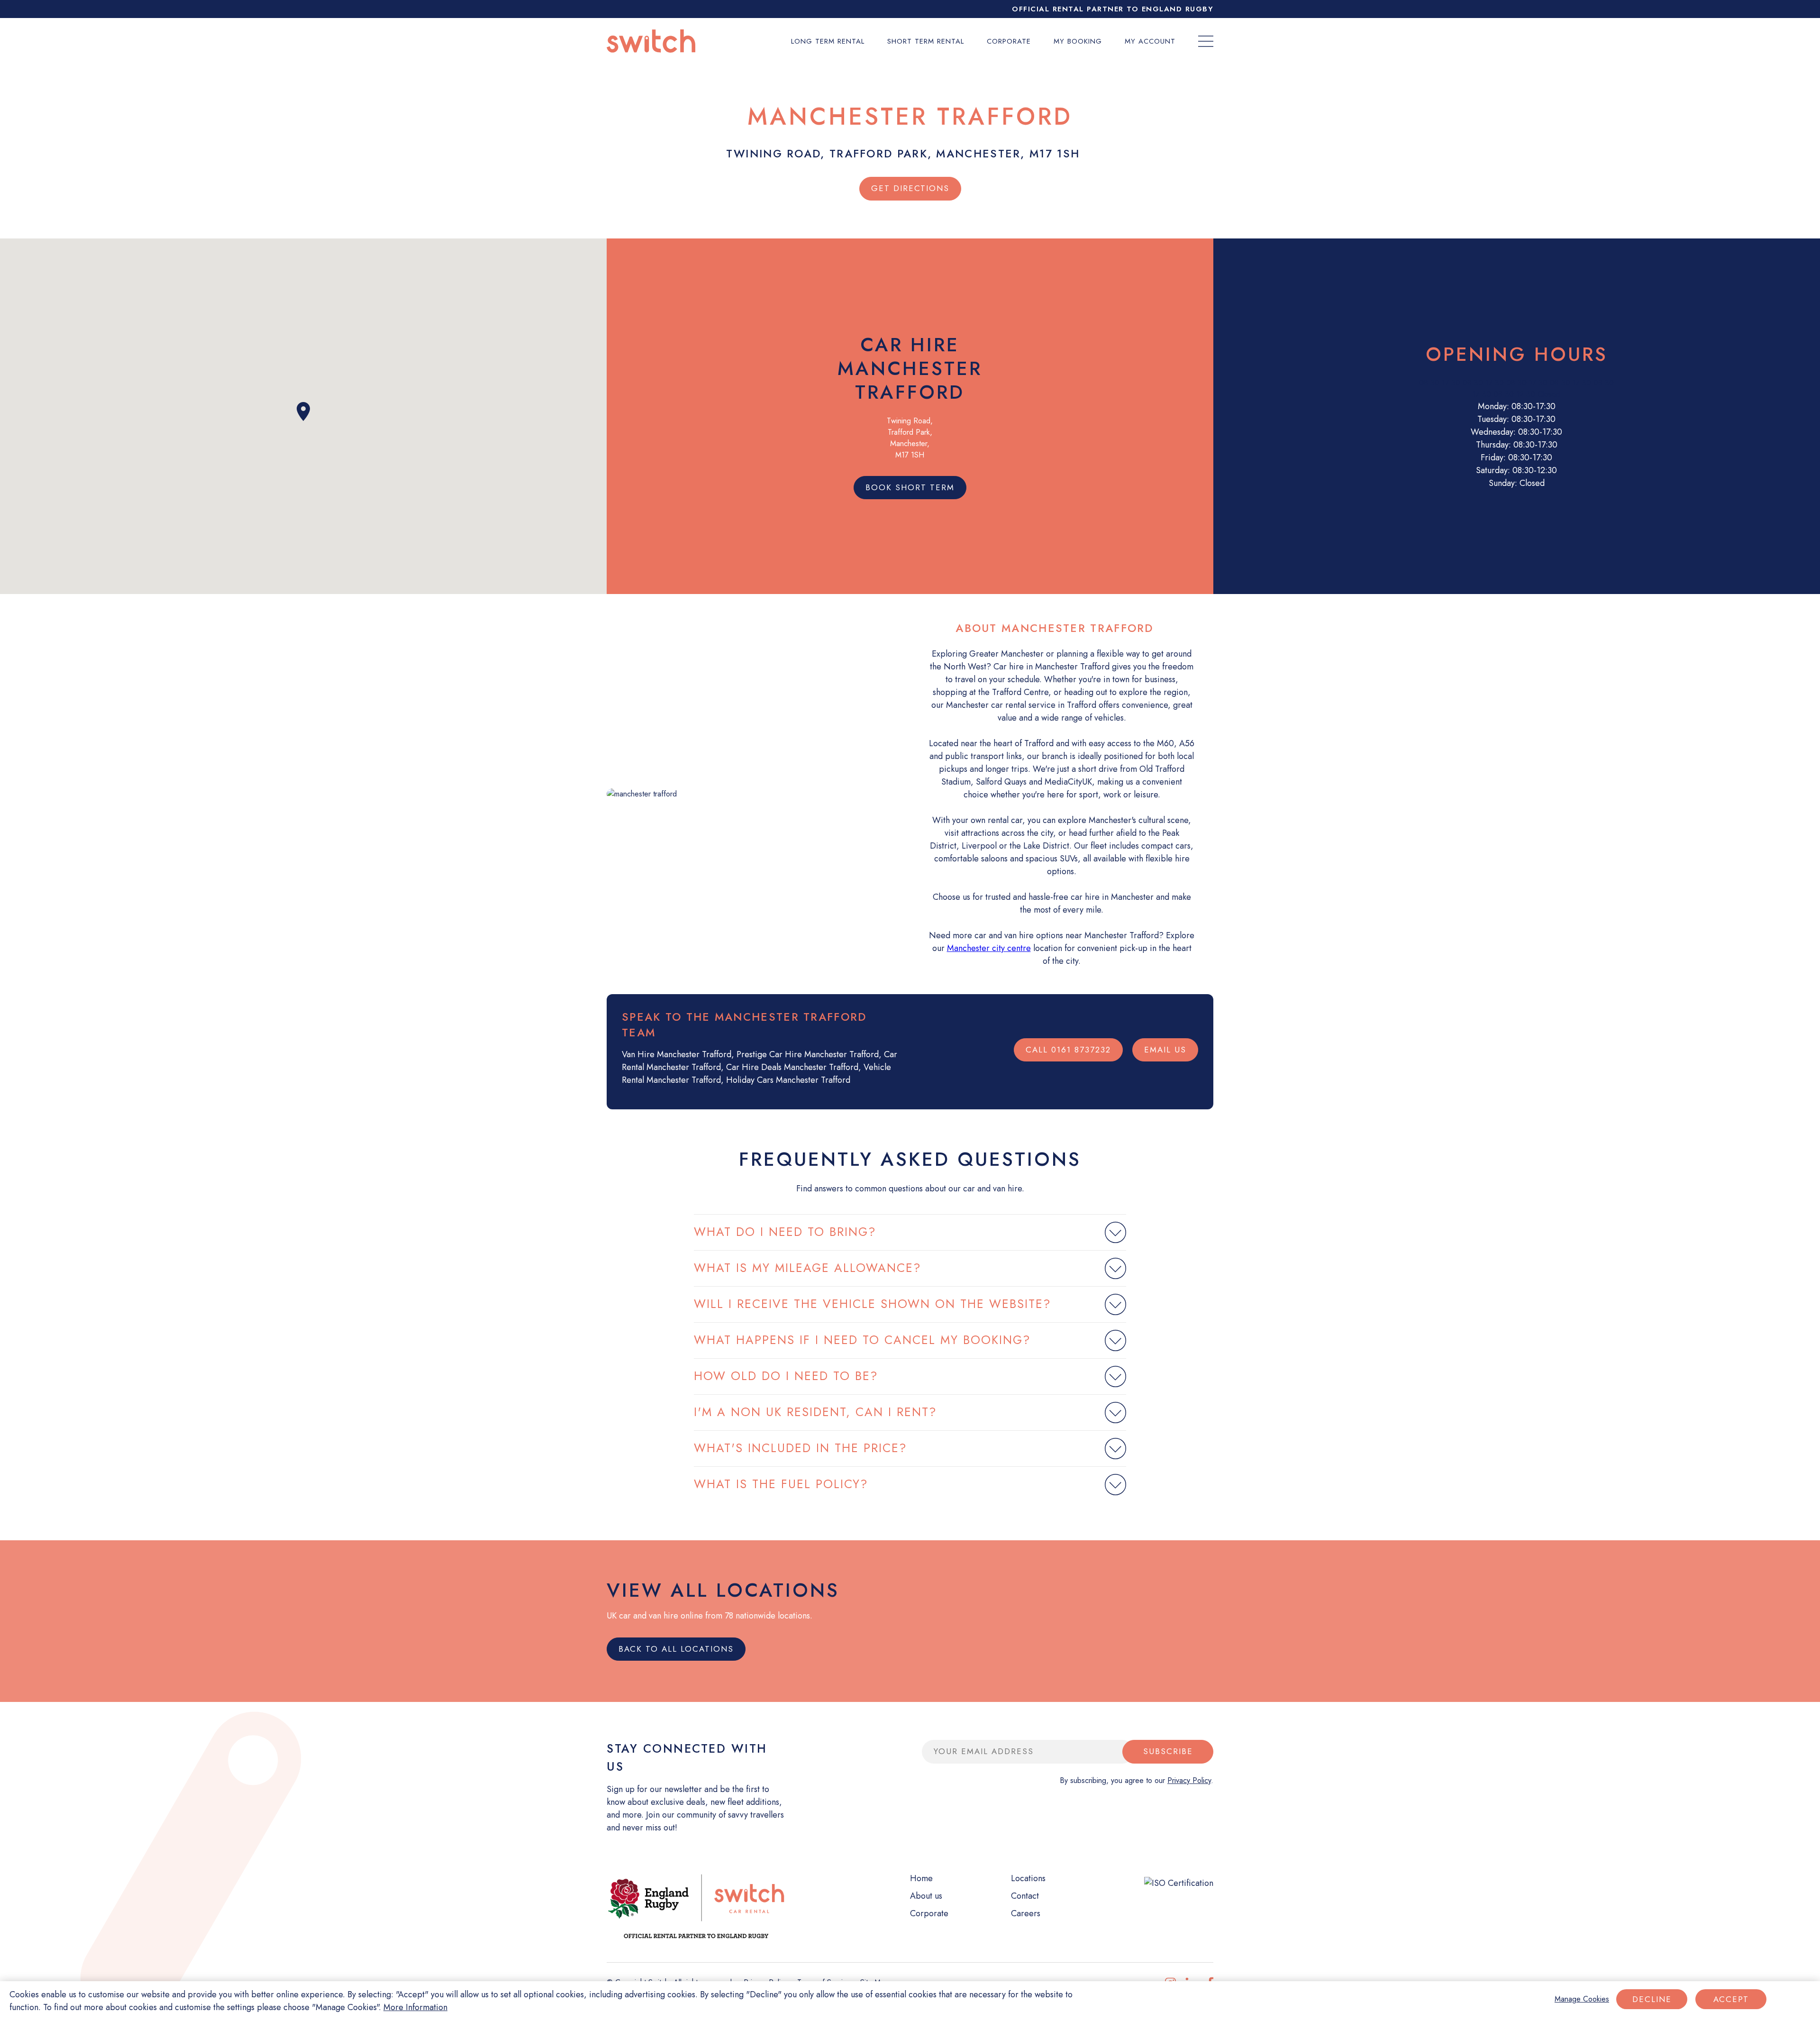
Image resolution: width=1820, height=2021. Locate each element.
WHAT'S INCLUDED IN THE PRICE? (801, 1448)
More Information (415, 2007)
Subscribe (1168, 1751)
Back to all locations (676, 1649)
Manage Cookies (1582, 1999)
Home (921, 1878)
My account (1150, 41)
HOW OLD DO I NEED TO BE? (786, 1376)
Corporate (1009, 41)
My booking (1078, 41)
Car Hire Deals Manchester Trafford (792, 1067)
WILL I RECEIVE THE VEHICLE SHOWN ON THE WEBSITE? (873, 1304)
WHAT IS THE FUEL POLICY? (781, 1484)
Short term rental (926, 41)
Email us (1165, 1050)
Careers (1026, 1913)
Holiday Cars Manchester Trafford (788, 1080)
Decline (1652, 1999)
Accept (1731, 1999)
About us (926, 1896)
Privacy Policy (1189, 1780)
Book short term (910, 487)
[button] (303, 412)
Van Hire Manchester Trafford (677, 1054)
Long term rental (828, 41)
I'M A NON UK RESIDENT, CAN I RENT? (815, 1412)
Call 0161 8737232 (1068, 1050)
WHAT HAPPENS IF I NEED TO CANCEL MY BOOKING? (862, 1340)
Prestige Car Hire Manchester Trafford (808, 1054)
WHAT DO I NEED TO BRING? (785, 1232)
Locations (1028, 1878)
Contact (1025, 1896)
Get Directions (910, 188)
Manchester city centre (989, 948)
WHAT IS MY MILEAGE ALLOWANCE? (808, 1268)
